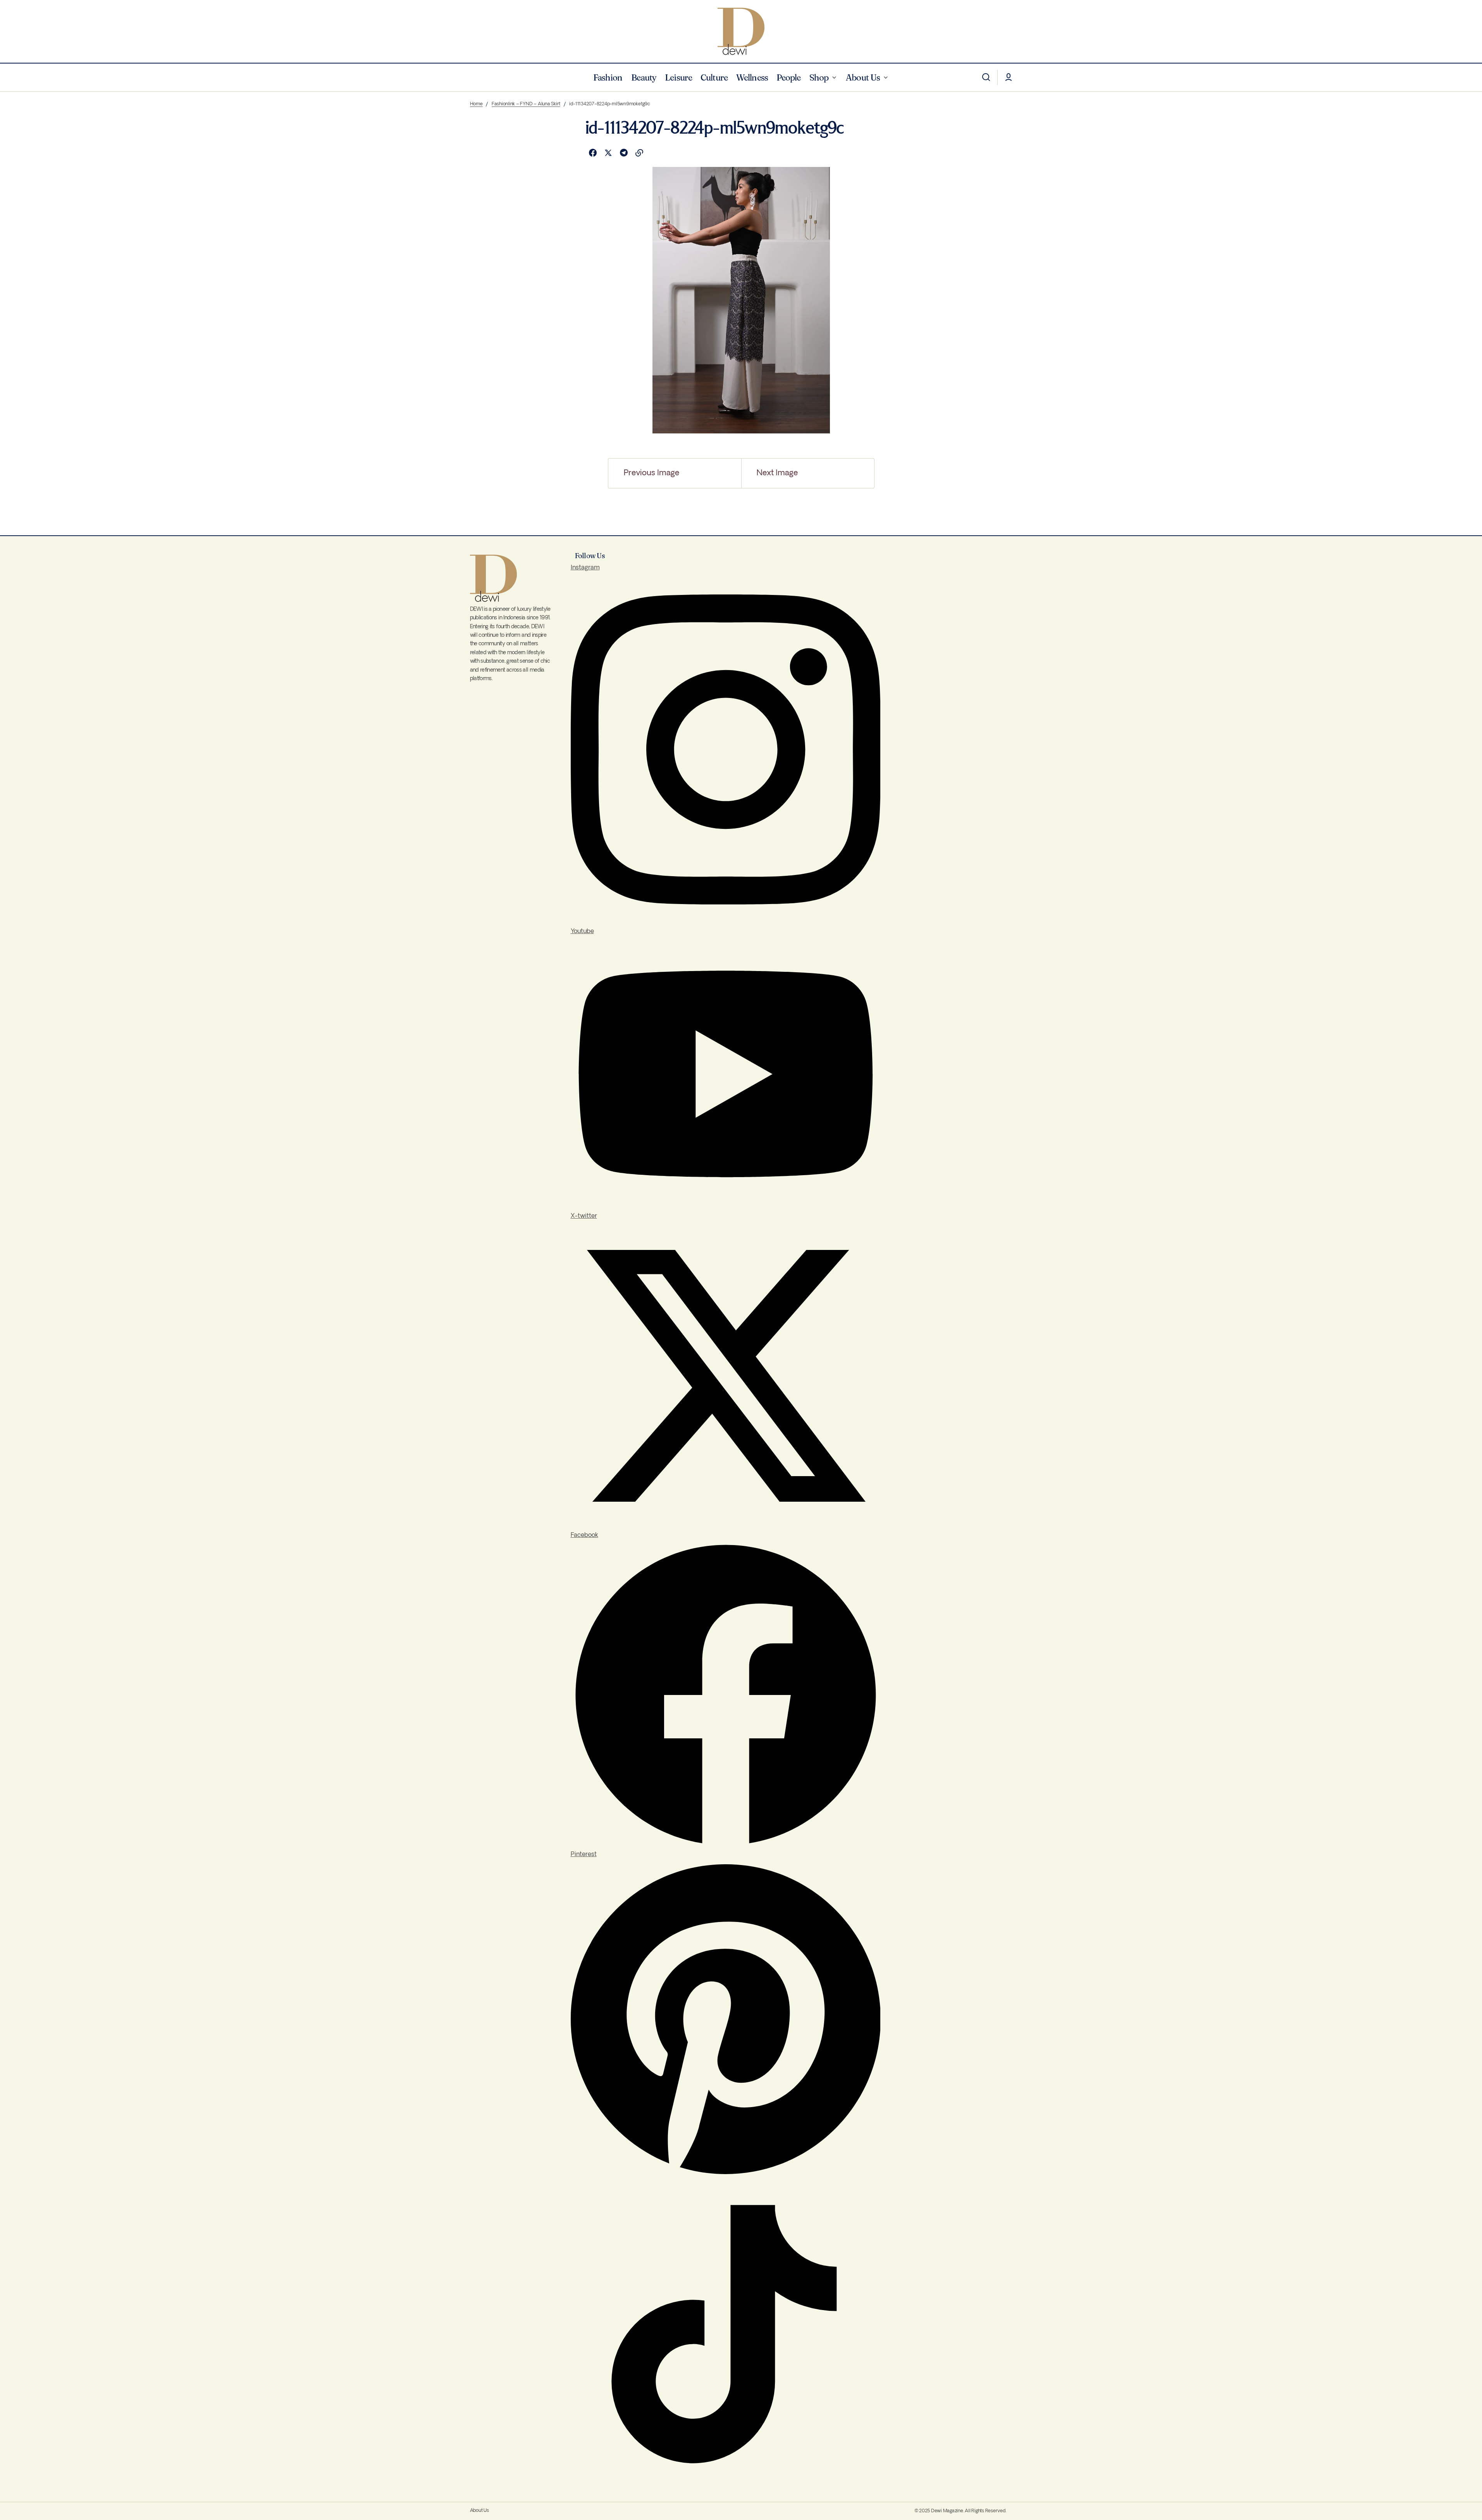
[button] (986, 77)
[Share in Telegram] (624, 153)
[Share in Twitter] (608, 153)
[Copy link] (639, 153)
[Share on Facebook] (593, 153)
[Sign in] (1009, 77)
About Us (479, 2511)
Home (476, 104)
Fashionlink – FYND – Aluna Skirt (526, 104)
